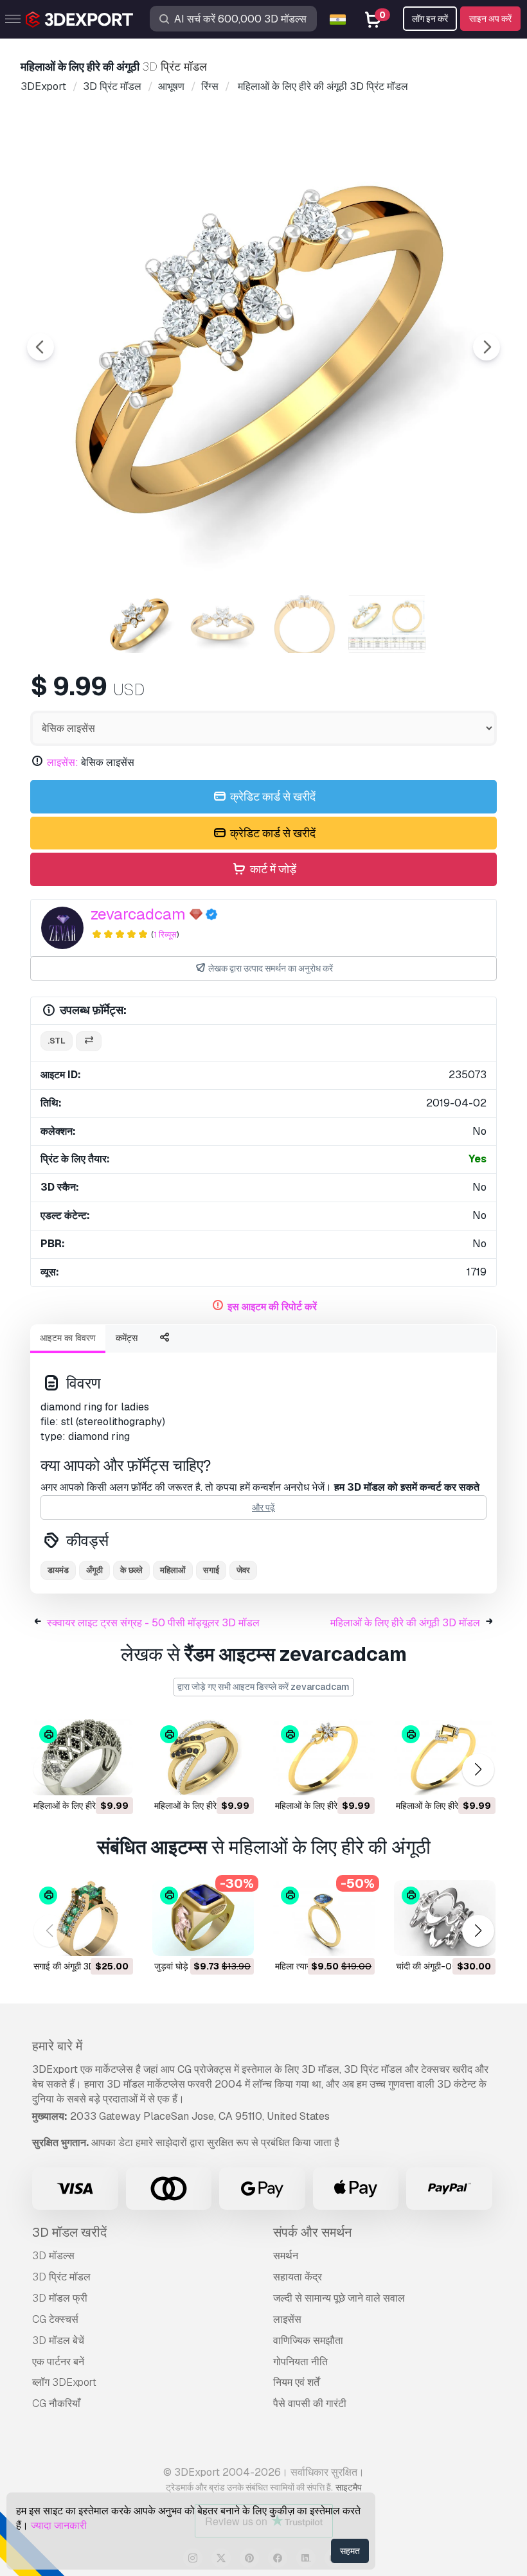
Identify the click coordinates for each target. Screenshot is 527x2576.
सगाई (211, 1570)
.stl (57, 1041)
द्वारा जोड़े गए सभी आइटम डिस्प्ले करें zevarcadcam (263, 1687)
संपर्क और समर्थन (312, 2232)
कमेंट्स (127, 1338)
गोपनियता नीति (300, 2362)
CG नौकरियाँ (56, 2403)
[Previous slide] (40, 347)
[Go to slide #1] (140, 624)
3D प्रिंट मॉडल (61, 2277)
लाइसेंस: (63, 762)
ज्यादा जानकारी (59, 2526)
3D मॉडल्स (53, 2256)
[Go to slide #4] (387, 624)
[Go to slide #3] (305, 624)
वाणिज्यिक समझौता (308, 2341)
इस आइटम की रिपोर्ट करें (272, 1307)
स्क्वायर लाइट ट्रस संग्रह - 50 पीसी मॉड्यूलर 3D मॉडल (153, 1623)
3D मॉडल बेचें (58, 2341)
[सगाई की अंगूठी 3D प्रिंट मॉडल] (82, 1918)
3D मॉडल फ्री (60, 2298)
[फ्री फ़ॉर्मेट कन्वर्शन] (89, 1041)
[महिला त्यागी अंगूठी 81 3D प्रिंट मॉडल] (324, 1918)
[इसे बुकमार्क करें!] (114, 1777)
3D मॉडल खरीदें (69, 2232)
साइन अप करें (490, 19)
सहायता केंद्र (298, 2277)
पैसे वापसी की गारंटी (310, 2403)
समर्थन (286, 2256)
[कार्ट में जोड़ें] (88, 1777)
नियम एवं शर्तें (296, 2382)
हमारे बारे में (57, 2046)
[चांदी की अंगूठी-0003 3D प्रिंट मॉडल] (445, 1918)
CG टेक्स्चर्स (55, 2319)
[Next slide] (487, 347)
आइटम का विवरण (68, 1338)
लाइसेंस (287, 2319)
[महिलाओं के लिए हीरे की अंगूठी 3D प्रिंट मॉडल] (82, 1757)
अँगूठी (94, 1570)
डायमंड (58, 1570)
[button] (478, 1770)
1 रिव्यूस (165, 935)
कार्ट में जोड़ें (272, 869)
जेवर (243, 1570)
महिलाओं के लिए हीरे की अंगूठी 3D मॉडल (405, 1623)
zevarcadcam (138, 914)
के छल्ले (131, 1570)
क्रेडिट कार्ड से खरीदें (272, 796)
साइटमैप (349, 2487)
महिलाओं (173, 1570)
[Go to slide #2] (222, 624)
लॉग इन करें (430, 19)
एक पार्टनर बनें (58, 2362)
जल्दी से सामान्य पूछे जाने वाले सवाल (339, 2298)
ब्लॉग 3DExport (64, 2382)
